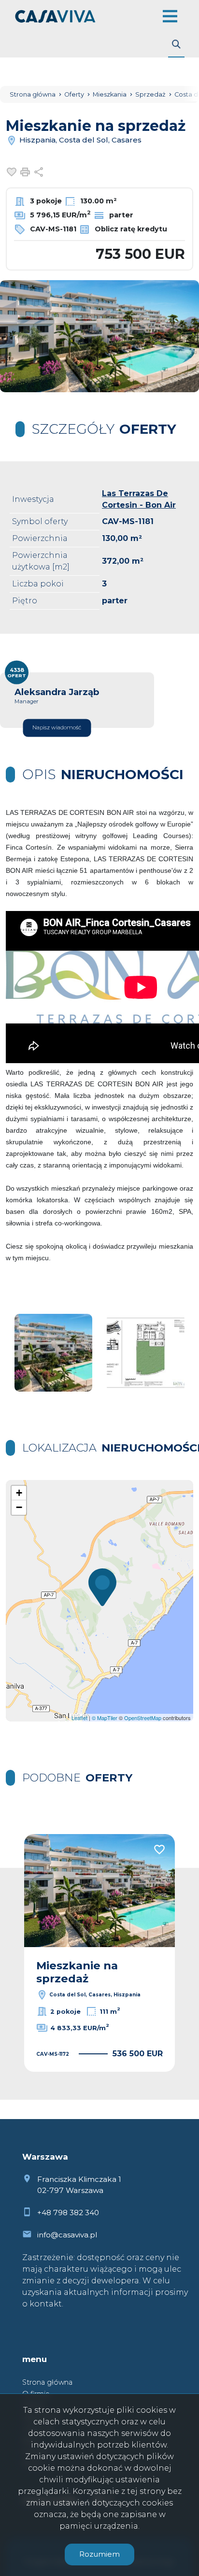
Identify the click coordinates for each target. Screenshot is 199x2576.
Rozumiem (99, 2554)
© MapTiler (105, 1718)
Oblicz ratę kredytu (130, 229)
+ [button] (19, 1493)
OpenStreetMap (143, 1718)
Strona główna (47, 2382)
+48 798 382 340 (68, 2213)
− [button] (19, 1507)
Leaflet (79, 1718)
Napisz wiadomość (57, 728)
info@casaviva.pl (67, 2235)
